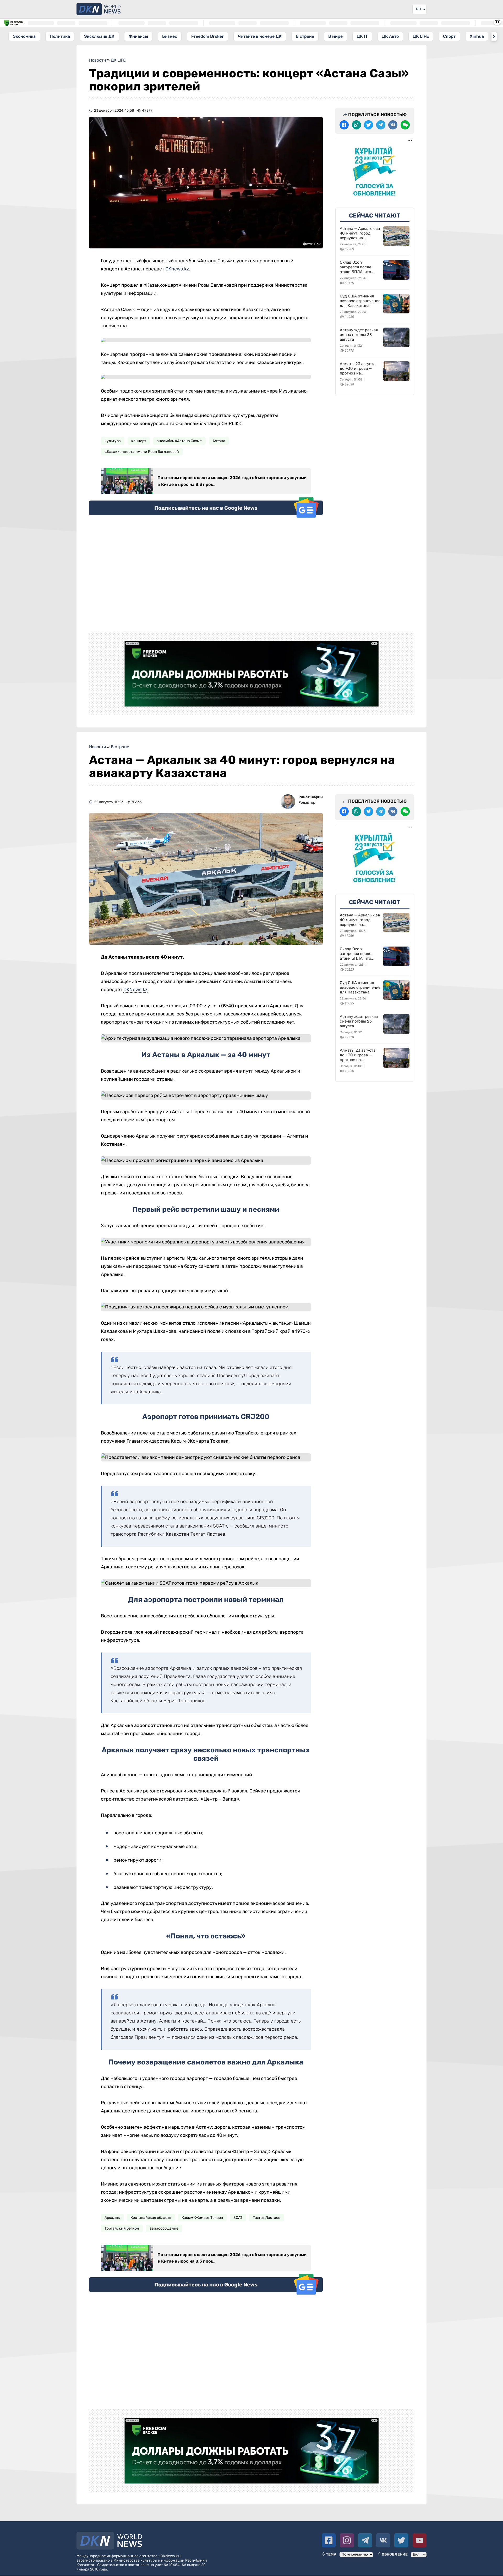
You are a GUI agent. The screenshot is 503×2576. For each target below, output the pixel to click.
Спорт (449, 36)
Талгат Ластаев (267, 2218)
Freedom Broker (207, 36)
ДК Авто (390, 36)
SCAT (238, 2218)
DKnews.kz (177, 269)
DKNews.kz (135, 990)
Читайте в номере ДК (260, 36)
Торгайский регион (122, 2228)
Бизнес (170, 36)
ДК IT (362, 36)
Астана (219, 441)
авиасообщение (164, 2228)
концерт (139, 441)
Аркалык (112, 2218)
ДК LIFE (421, 36)
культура (113, 441)
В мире (335, 36)
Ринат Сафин (311, 797)
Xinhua (477, 36)
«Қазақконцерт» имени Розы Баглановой (142, 452)
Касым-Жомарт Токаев (202, 2218)
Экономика (24, 36)
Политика (60, 36)
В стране (305, 36)
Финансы (138, 36)
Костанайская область (151, 2218)
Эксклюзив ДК (99, 36)
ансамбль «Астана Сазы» (179, 441)
